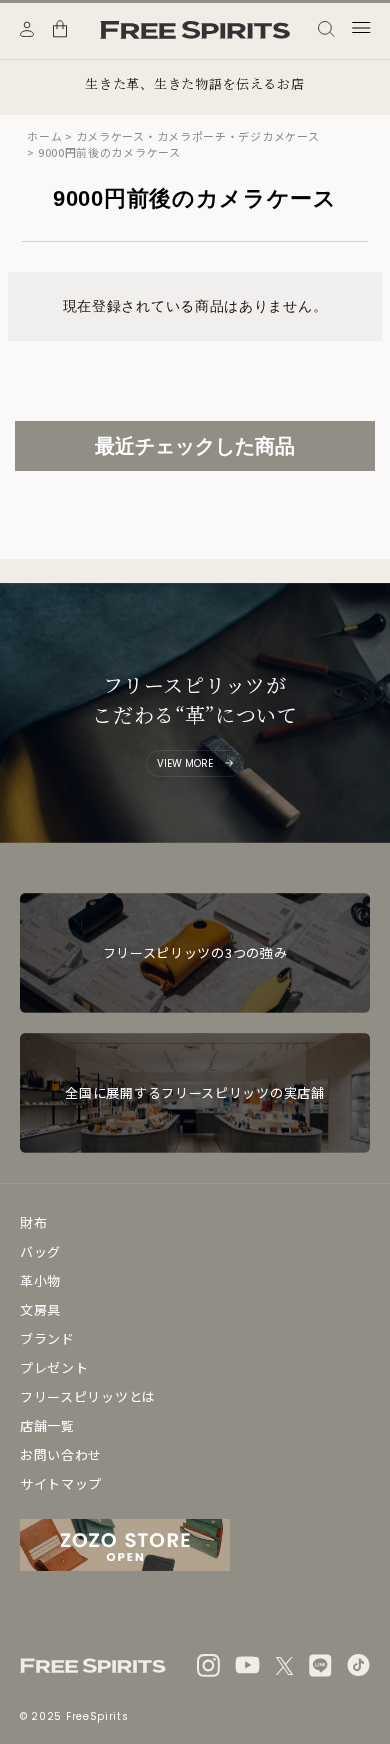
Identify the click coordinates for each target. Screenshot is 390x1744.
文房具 (40, 1309)
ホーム (44, 136)
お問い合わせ (61, 1454)
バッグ (40, 1251)
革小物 (40, 1280)
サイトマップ (61, 1483)
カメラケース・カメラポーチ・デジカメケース (198, 136)
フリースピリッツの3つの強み (195, 952)
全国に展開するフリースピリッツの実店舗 (194, 1092)
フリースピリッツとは (88, 1396)
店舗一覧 (47, 1425)
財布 (33, 1222)
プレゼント (54, 1367)
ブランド (47, 1338)
